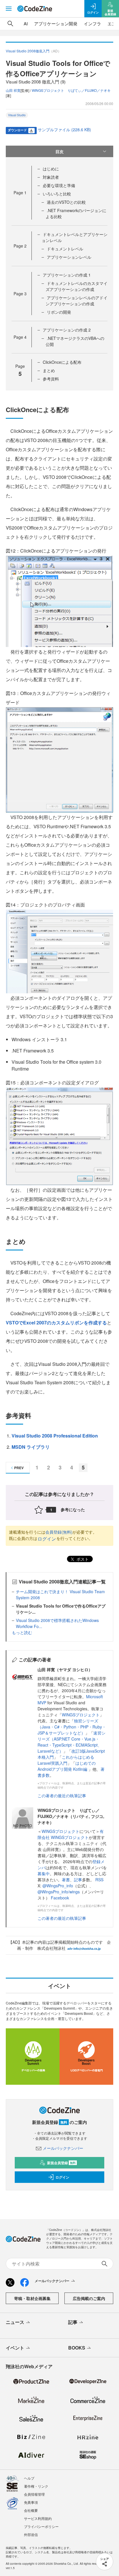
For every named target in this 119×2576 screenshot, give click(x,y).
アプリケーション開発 (56, 23)
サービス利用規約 (38, 2518)
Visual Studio (17, 115)
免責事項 (31, 2502)
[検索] (10, 24)
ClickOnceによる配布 (62, 362)
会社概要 (31, 2510)
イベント (15, 2348)
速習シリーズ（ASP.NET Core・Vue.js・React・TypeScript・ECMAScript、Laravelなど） (71, 1742)
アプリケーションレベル (69, 257)
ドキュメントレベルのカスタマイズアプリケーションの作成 (77, 286)
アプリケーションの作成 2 (67, 330)
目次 (59, 151)
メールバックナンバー (63, 2148)
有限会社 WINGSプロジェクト (71, 1834)
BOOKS (77, 2348)
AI (26, 23)
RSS (99, 1880)
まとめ (49, 370)
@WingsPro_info (58, 1886)
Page (20, 193)
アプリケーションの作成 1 (67, 275)
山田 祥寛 (13, 90)
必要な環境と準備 (59, 185)
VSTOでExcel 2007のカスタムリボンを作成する (56, 1323)
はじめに (51, 169)
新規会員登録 (61, 2163)
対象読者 (51, 177)
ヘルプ (29, 2478)
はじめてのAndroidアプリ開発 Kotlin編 (67, 1766)
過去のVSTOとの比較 (66, 202)
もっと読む (22, 1632)
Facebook (60, 1898)
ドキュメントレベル (65, 249)
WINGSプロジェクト (81, 1715)
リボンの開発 (59, 312)
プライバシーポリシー (41, 2526)
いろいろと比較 (57, 194)
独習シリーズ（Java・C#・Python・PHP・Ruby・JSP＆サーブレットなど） (72, 1727)
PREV (19, 1468)
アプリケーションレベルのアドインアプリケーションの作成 (77, 301)
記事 (78, 1880)
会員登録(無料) (59, 1532)
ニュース (15, 2322)
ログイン (47, 1539)
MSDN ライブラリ (31, 1447)
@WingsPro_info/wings (59, 1892)
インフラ (92, 23)
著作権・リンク (36, 2486)
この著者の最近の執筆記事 (62, 1796)
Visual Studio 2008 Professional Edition (55, 1436)
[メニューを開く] (9, 9)
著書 (66, 1880)
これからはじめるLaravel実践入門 (66, 1760)
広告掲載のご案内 (89, 2298)
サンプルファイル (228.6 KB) (64, 130)
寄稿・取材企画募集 (32, 2298)
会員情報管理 (34, 2494)
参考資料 (51, 379)
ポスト (82, 1559)
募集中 (44, 1874)
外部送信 (31, 2534)
